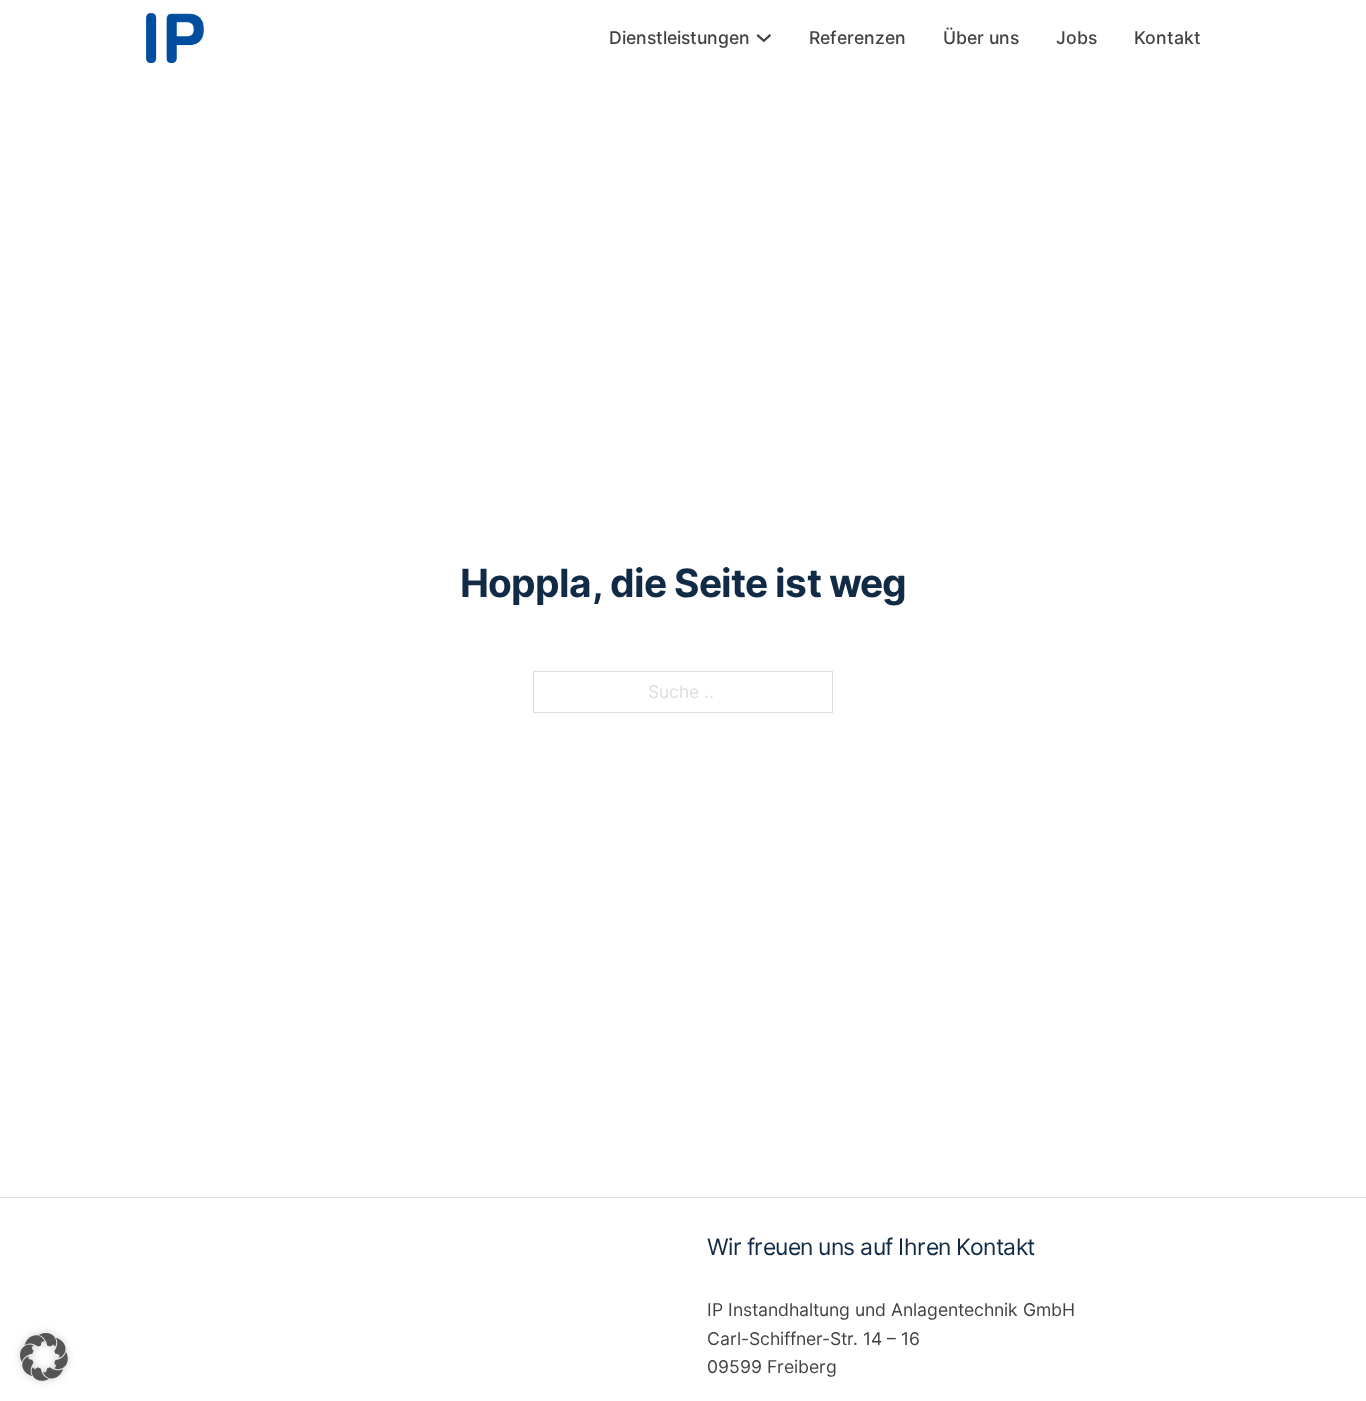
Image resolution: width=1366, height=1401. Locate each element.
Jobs (1076, 37)
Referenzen (857, 37)
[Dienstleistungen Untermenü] (764, 38)
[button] (44, 1357)
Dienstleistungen (679, 37)
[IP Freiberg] (175, 38)
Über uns (981, 37)
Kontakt (1167, 37)
